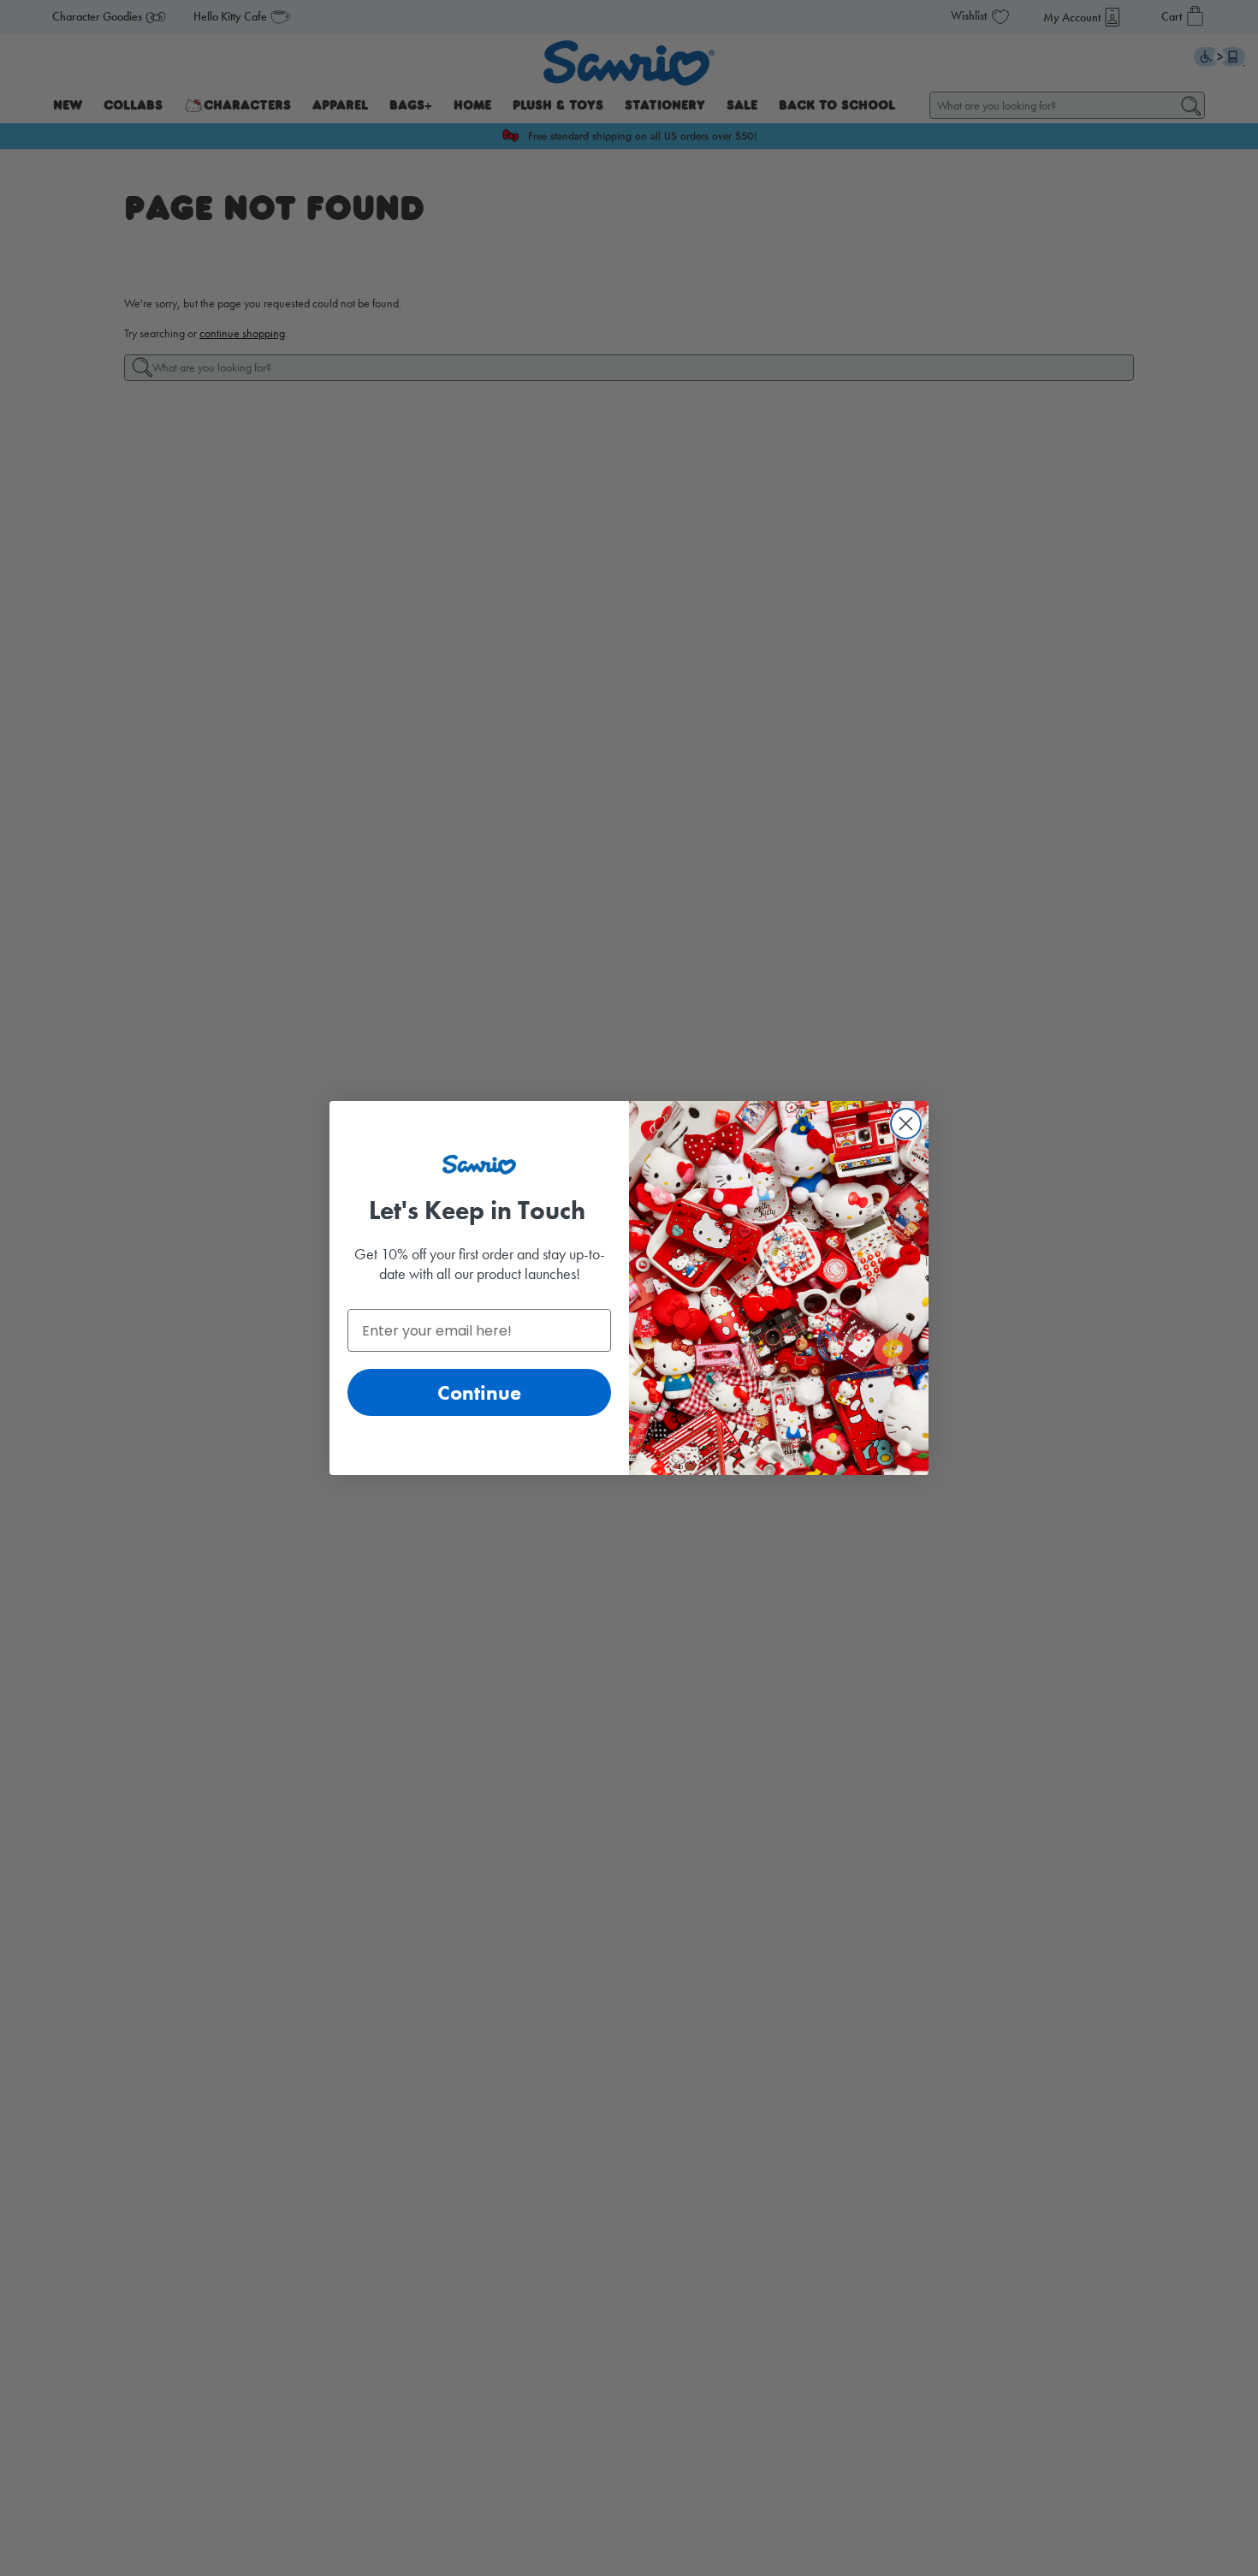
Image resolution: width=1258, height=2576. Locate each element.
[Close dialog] (906, 1124)
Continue (479, 1392)
